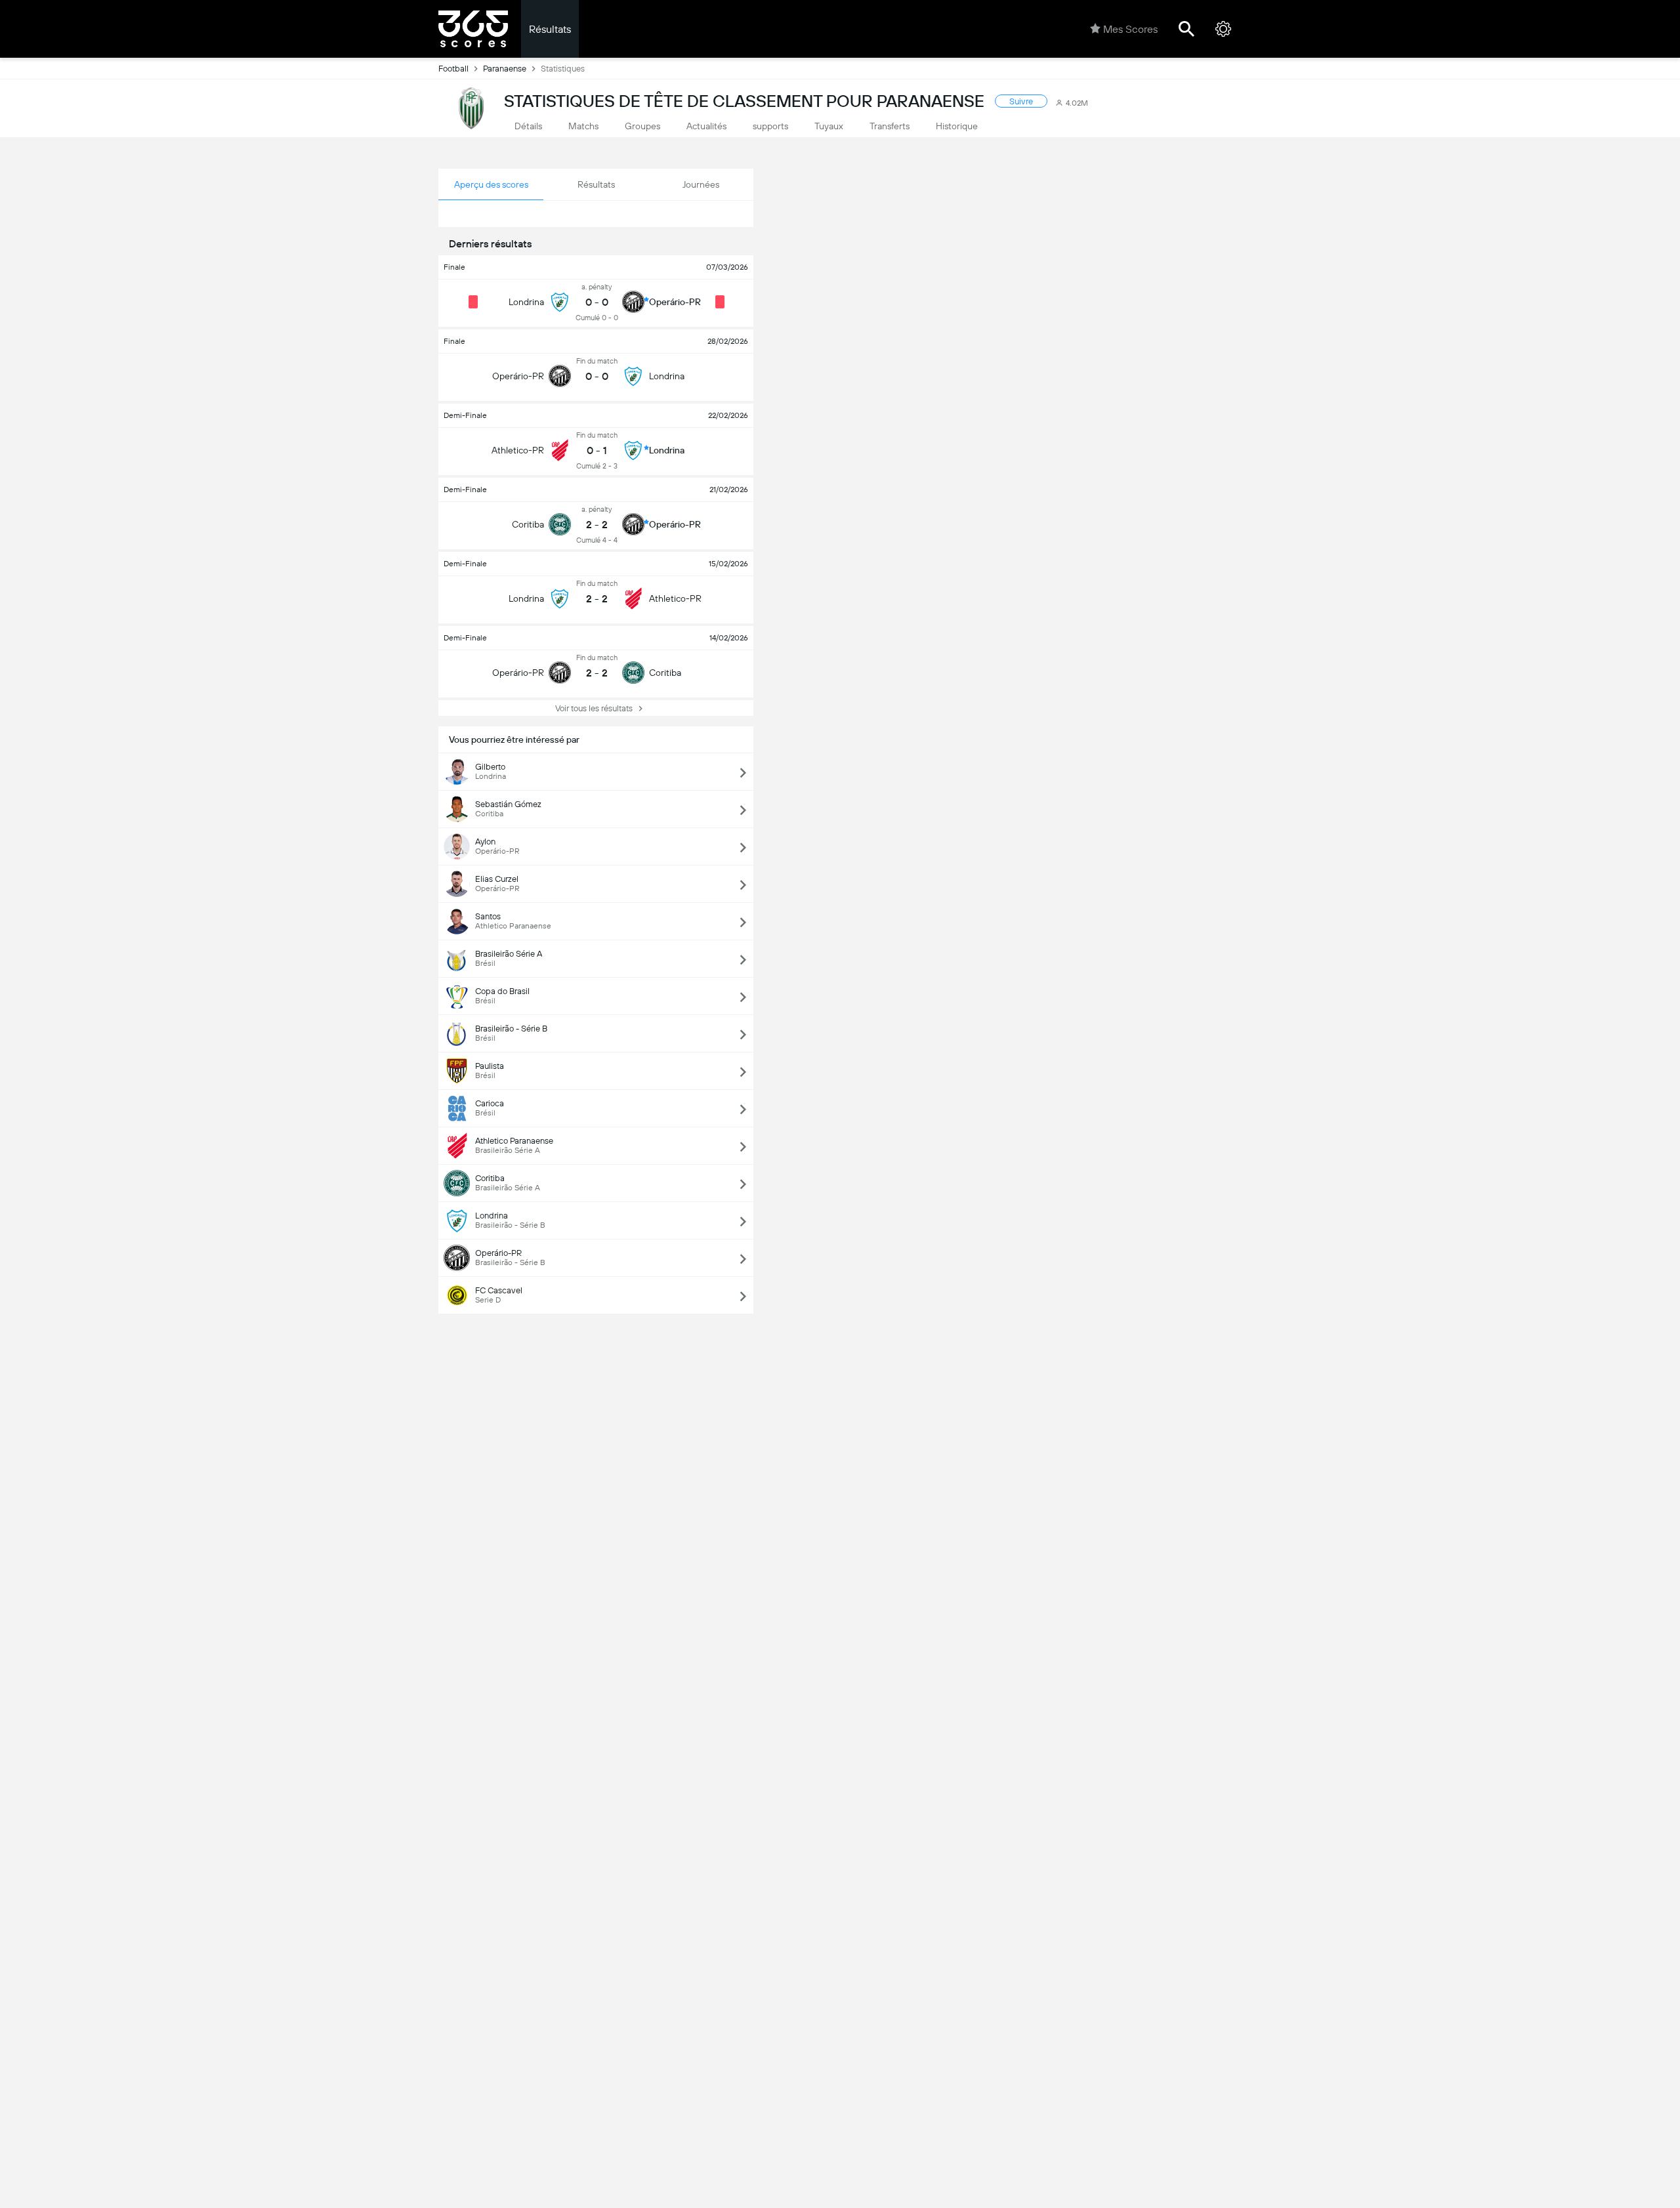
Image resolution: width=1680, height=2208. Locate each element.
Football (453, 69)
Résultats (550, 29)
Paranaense (505, 69)
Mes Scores (1130, 29)
